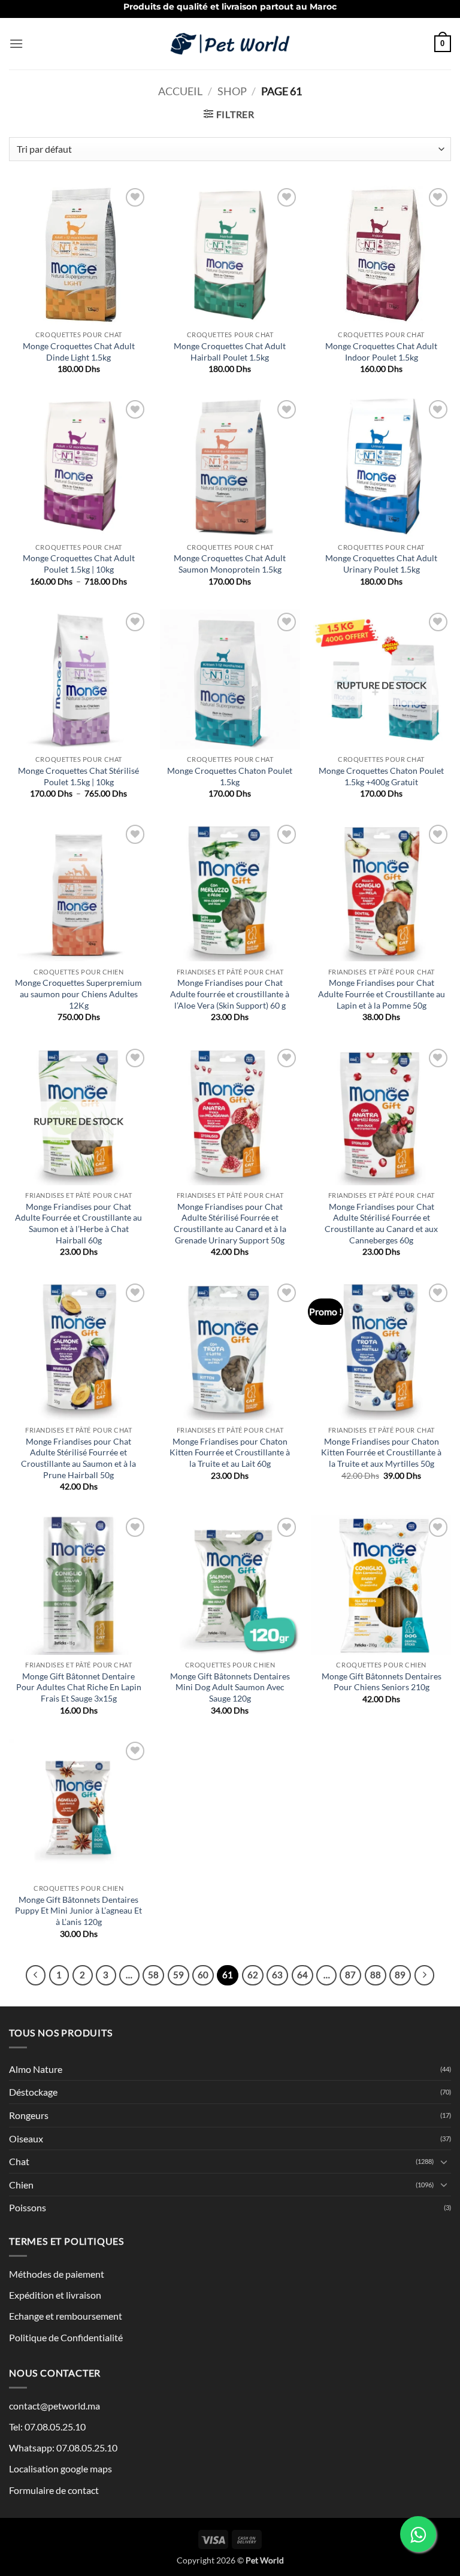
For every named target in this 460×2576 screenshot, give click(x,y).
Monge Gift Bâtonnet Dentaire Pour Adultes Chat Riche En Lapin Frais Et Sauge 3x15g (79, 1687)
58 (153, 1975)
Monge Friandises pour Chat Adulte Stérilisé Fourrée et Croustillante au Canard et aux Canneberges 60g (381, 1223)
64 (302, 1975)
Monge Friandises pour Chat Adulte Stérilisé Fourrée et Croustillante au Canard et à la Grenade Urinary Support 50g (230, 1223)
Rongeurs (29, 2115)
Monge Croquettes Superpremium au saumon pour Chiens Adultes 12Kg (78, 994)
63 (277, 1975)
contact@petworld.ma (55, 2406)
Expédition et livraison (55, 2295)
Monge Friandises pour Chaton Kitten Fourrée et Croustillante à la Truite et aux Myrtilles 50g (381, 1452)
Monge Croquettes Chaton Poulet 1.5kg (230, 776)
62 (253, 1975)
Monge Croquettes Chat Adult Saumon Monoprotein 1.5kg (230, 564)
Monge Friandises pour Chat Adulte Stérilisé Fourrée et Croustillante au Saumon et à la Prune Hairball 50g (78, 1458)
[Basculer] (444, 2162)
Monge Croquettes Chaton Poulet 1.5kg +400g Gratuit (381, 776)
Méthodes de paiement (57, 2274)
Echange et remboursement (66, 2316)
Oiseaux (26, 2138)
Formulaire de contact (54, 2490)
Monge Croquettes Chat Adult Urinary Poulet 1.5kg (381, 564)
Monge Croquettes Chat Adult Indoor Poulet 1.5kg (381, 352)
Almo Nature (36, 2069)
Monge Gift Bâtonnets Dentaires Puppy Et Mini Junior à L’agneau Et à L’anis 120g (78, 1911)
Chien (21, 2185)
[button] (16, 43)
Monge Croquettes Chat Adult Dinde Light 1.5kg (79, 352)
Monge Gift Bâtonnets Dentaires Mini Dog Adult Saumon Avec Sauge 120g (230, 1687)
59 (178, 1975)
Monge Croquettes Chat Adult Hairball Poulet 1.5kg (230, 352)
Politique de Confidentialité (66, 2337)
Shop (232, 91)
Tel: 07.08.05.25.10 (47, 2427)
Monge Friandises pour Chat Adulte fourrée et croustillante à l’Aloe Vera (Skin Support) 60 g (230, 994)
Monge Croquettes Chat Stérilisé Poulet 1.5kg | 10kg (78, 776)
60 (203, 1975)
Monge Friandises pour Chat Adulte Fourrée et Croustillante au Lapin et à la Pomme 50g (382, 994)
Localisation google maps (60, 2468)
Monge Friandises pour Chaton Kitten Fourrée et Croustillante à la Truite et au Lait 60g (230, 1452)
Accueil (180, 91)
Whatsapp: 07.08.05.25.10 (63, 2448)
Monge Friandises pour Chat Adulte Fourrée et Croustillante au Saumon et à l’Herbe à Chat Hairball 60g (78, 1223)
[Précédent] (36, 1975)
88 (376, 1975)
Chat (19, 2161)
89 (400, 1975)
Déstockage (33, 2092)
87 (350, 1975)
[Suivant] (425, 1975)
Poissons (28, 2207)
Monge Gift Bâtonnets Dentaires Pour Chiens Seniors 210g (382, 1682)
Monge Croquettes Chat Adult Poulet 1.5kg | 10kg (79, 564)
